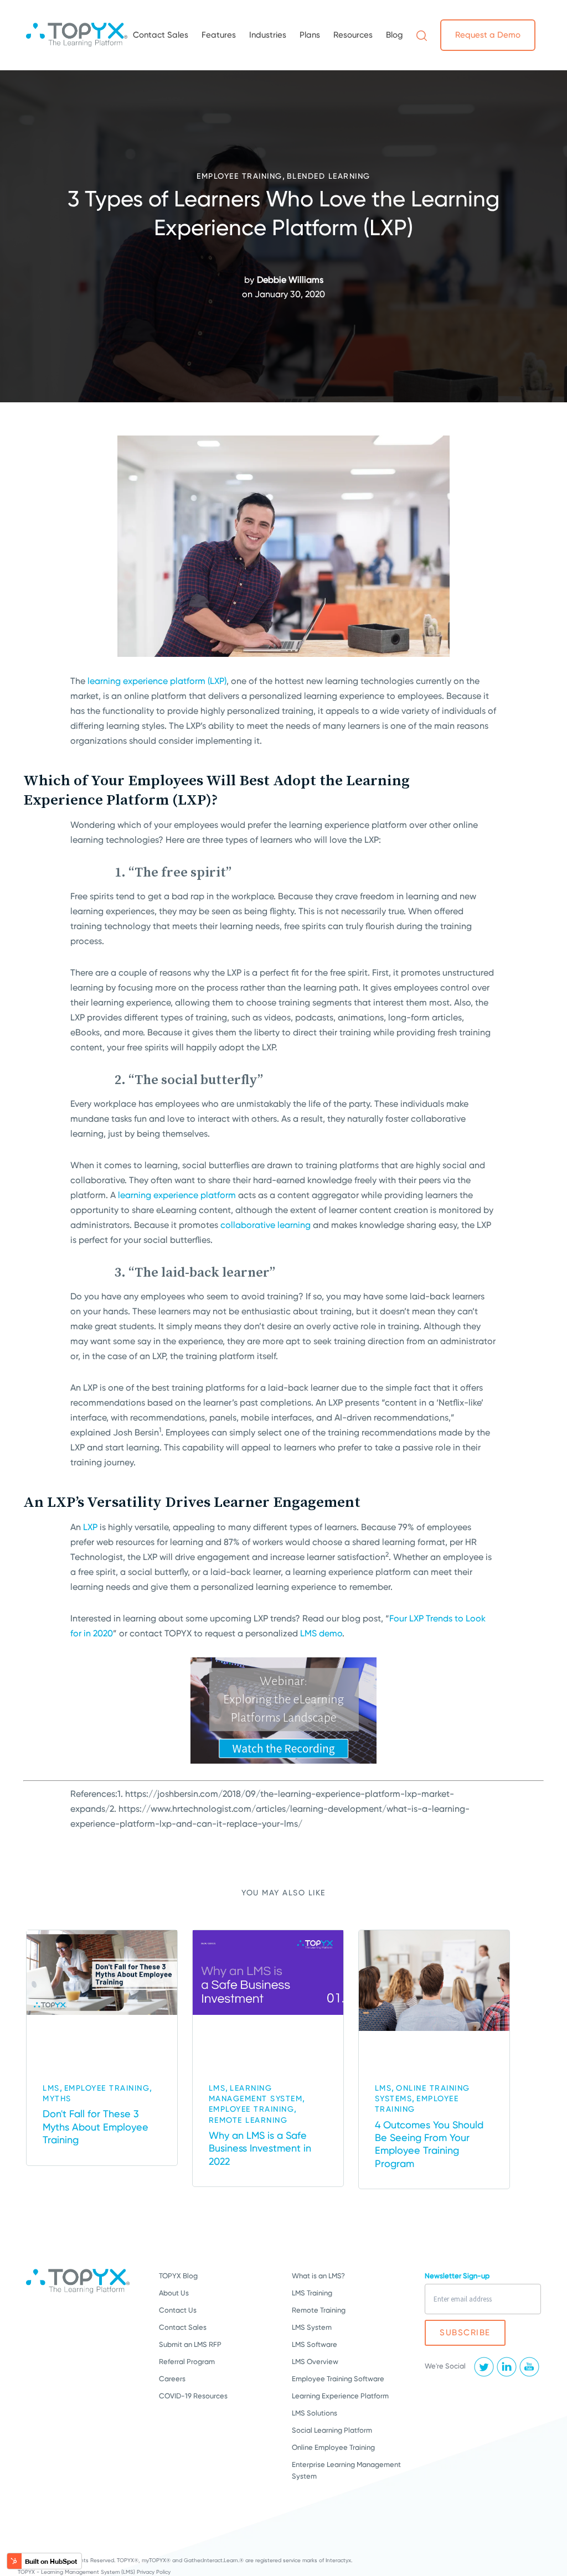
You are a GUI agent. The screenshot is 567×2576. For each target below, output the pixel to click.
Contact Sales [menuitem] (161, 35)
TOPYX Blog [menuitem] (178, 2276)
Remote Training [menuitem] (319, 2310)
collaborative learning (266, 1225)
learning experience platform (177, 1195)
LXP (90, 1527)
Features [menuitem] (219, 35)
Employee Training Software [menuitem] (338, 2379)
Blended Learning (329, 176)
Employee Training (239, 176)
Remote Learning (248, 2120)
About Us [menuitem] (174, 2293)
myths (57, 2098)
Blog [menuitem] (395, 35)
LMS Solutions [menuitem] (315, 2413)
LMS (51, 2088)
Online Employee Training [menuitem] (333, 2447)
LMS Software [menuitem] (315, 2344)
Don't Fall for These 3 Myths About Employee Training (96, 2127)
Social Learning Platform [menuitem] (332, 2430)
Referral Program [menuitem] (187, 2362)
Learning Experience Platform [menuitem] (340, 2396)
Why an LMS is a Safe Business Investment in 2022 (260, 2148)
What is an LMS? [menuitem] (318, 2276)
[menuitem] (422, 35)
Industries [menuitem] (268, 35)
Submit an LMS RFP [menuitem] (190, 2344)
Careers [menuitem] (172, 2379)
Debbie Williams (290, 280)
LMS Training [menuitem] (312, 2293)
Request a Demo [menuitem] (488, 35)
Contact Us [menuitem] (178, 2310)
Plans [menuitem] (310, 35)
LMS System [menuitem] (312, 2327)
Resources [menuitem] (353, 35)
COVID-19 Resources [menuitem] (193, 2396)
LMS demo (321, 1633)
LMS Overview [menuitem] (315, 2362)
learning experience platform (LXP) (157, 681)
